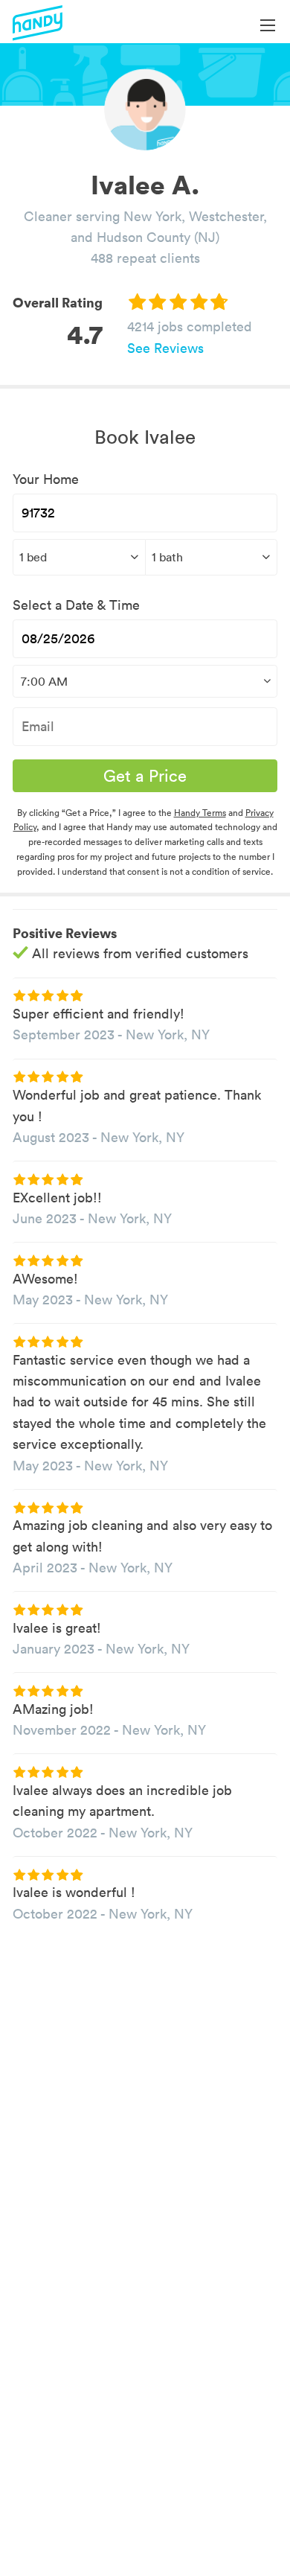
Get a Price (145, 776)
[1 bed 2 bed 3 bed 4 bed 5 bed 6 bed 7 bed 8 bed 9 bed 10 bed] (79, 557)
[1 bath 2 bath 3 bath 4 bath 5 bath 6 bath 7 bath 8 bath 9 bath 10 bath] (212, 557)
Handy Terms (200, 813)
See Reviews (165, 348)
